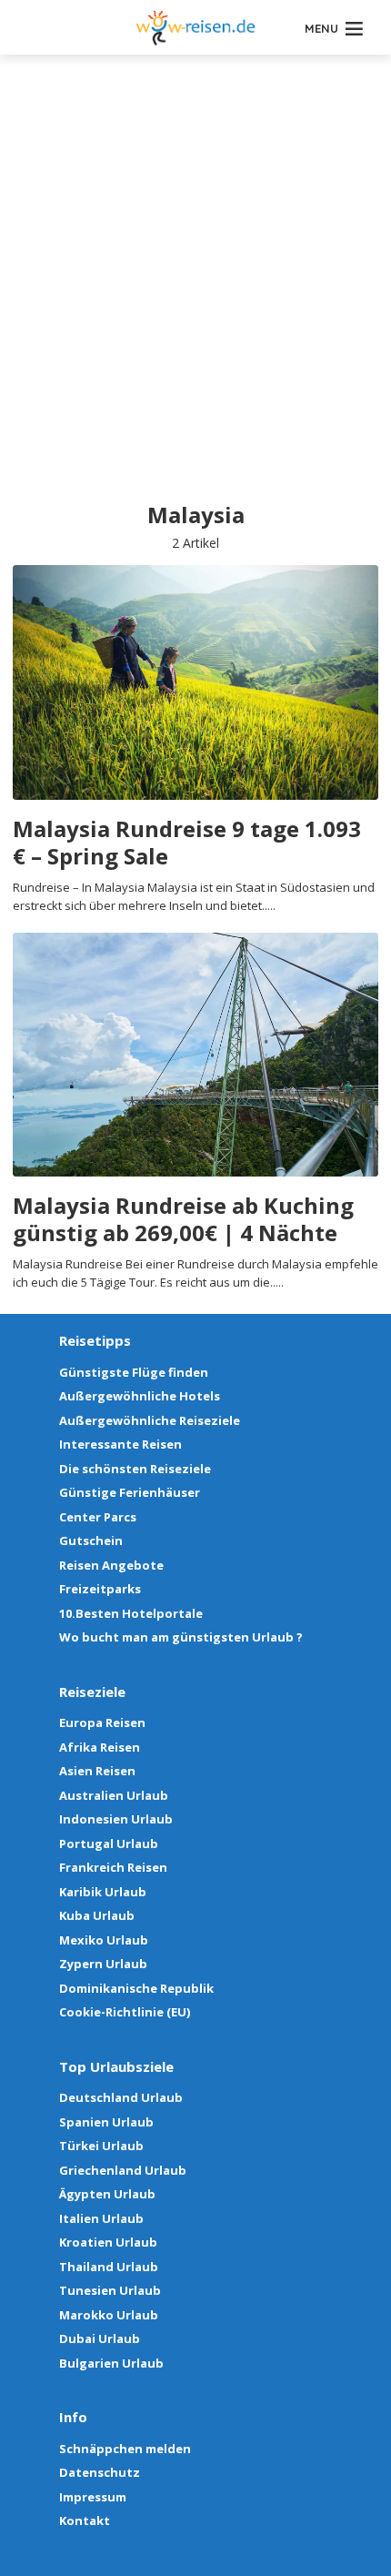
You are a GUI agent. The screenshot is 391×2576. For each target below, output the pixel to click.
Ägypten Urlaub (107, 2194)
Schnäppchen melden (125, 2449)
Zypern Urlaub (103, 1964)
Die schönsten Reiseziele (135, 1469)
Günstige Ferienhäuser (130, 1492)
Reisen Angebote (111, 1565)
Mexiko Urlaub (104, 1940)
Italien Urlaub (101, 2218)
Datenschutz (100, 2472)
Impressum (93, 2497)
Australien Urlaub (114, 1795)
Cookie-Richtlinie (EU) (125, 2012)
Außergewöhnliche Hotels (140, 1396)
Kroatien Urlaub (108, 2242)
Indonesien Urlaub (116, 1819)
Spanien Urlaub (106, 2122)
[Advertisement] (195, 296)
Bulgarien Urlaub (111, 2363)
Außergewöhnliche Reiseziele (150, 1420)
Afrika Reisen (100, 1747)
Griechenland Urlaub (123, 2170)
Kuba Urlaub (97, 1915)
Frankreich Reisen (113, 1867)
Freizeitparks (100, 1589)
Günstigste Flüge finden (134, 1372)
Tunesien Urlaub (110, 2290)
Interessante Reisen (120, 1444)
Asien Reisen (97, 1771)
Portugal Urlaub (109, 1844)
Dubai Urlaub (100, 2339)
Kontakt (85, 2520)
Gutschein (91, 1541)
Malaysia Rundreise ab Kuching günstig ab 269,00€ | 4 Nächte (183, 1219)
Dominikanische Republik (136, 1988)
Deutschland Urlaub (121, 2097)
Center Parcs (98, 1517)
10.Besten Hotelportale (131, 1613)
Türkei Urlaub (101, 2146)
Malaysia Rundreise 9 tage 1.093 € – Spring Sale (187, 843)
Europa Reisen (102, 1722)
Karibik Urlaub (103, 1892)
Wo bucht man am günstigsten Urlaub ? (181, 1637)
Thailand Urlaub (109, 2267)
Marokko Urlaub (109, 2315)
